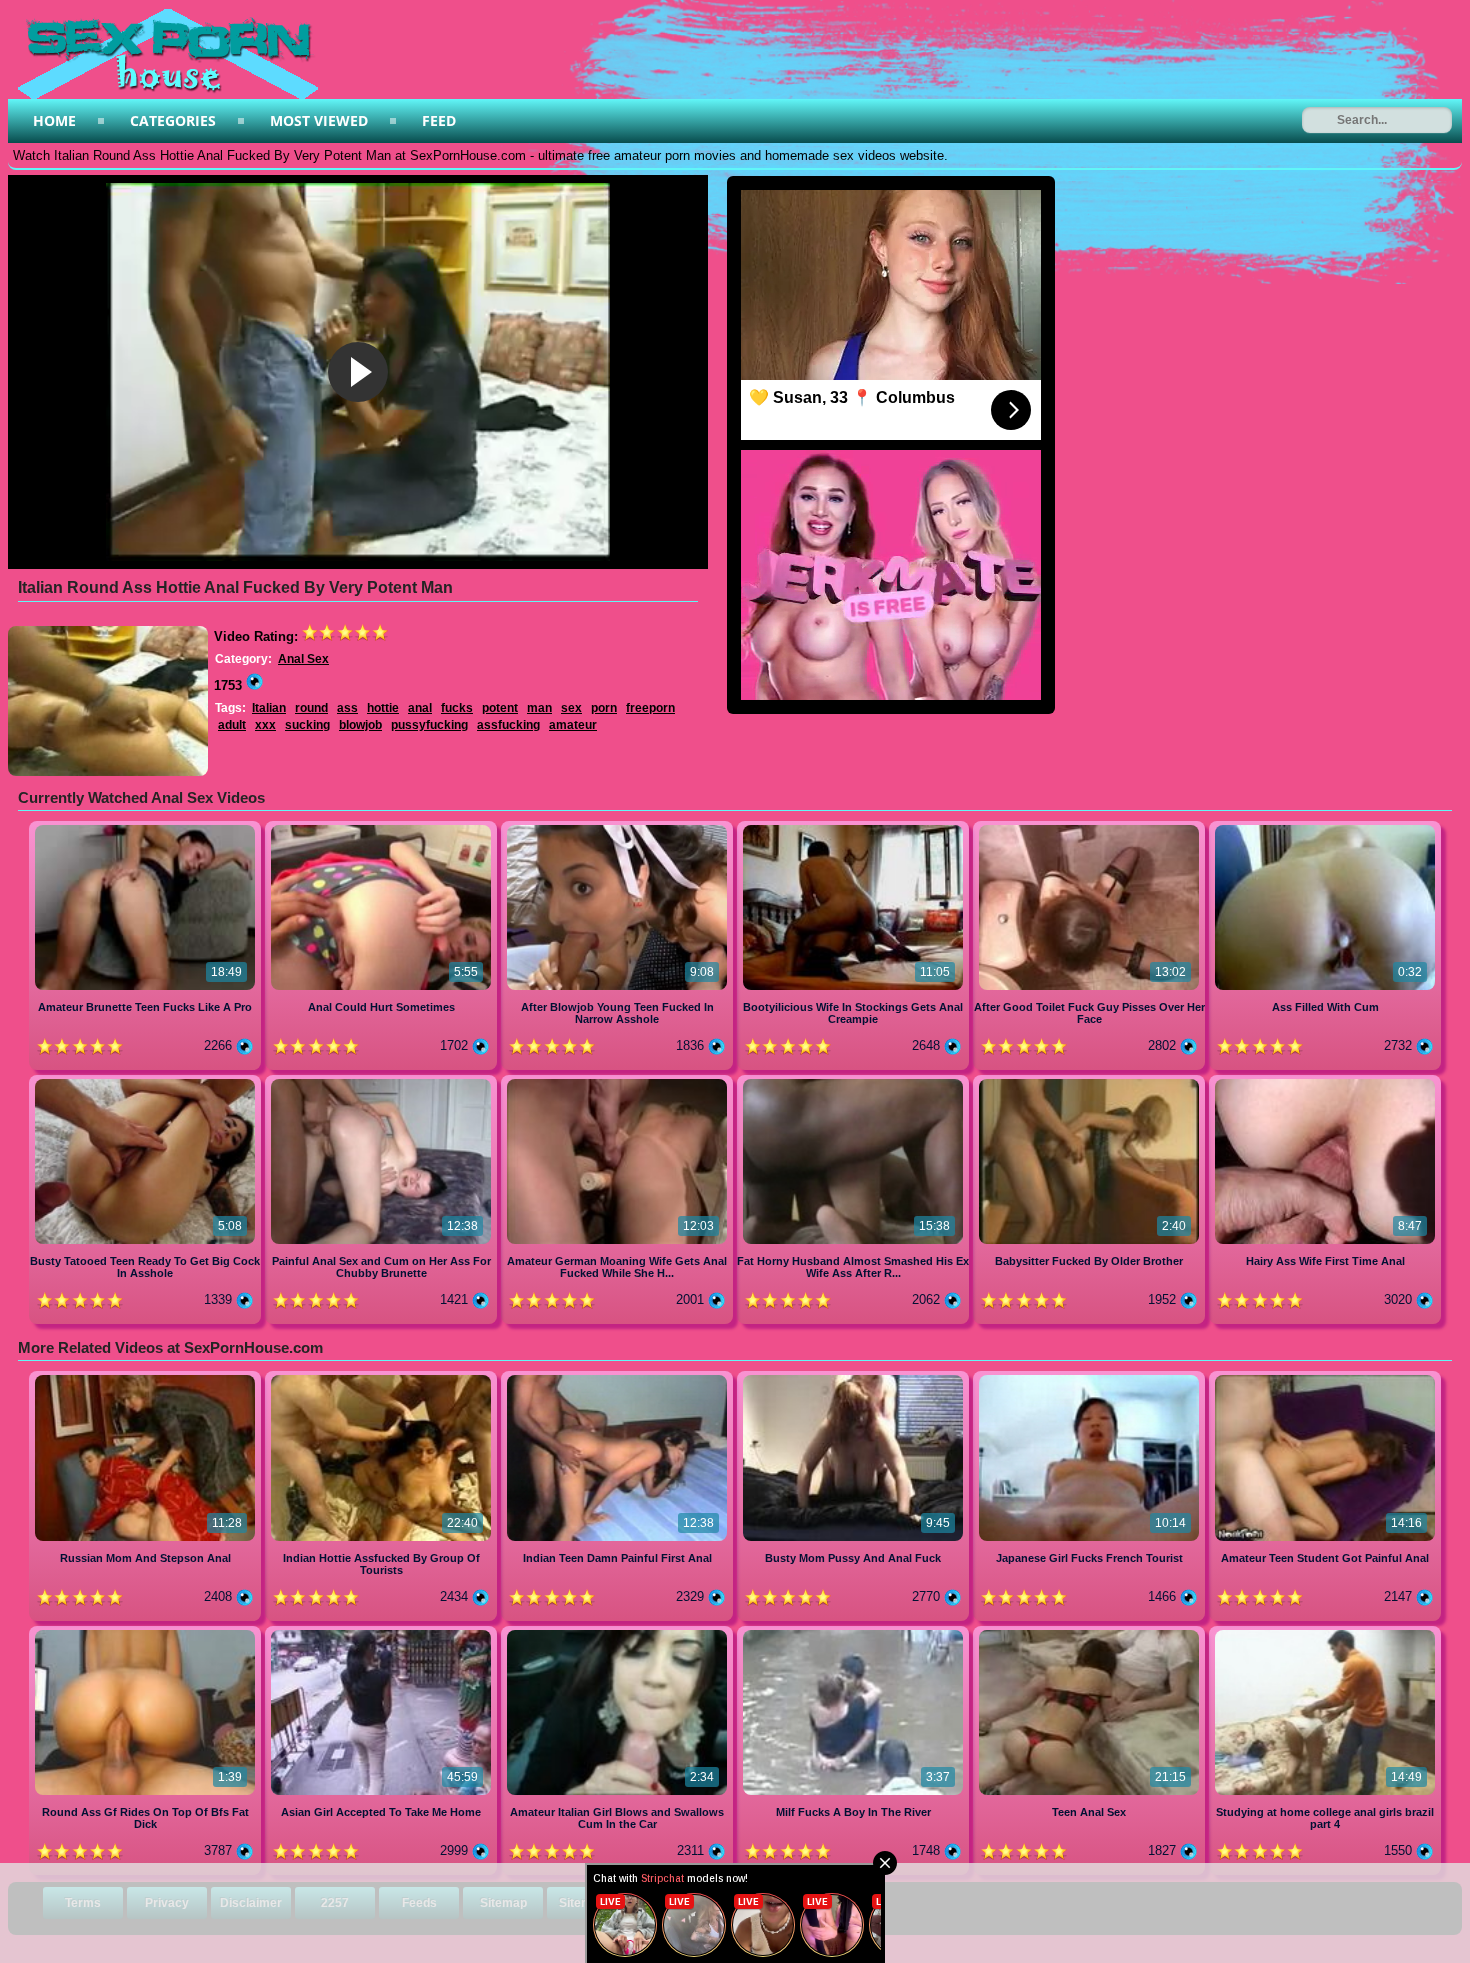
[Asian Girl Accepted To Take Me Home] (383, 1633)
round (311, 708)
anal (420, 708)
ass (347, 708)
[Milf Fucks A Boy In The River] (855, 1633)
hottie (383, 708)
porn (604, 708)
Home (54, 120)
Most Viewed (319, 120)
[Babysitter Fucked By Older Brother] (1091, 1082)
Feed (439, 120)
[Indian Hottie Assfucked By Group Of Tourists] (383, 1378)
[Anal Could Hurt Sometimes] (383, 828)
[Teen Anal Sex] (1091, 1633)
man (539, 708)
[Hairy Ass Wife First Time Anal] (1325, 1082)
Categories (173, 120)
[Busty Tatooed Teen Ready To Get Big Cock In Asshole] (147, 1082)
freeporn (650, 708)
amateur (573, 725)
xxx (265, 725)
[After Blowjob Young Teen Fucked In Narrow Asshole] (619, 828)
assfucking (508, 725)
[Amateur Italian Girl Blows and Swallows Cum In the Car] (619, 1633)
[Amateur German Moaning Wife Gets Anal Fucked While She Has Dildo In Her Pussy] (619, 1082)
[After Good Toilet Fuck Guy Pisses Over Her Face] (1091, 828)
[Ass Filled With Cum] (1325, 828)
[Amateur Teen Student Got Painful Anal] (1325, 1378)
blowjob (360, 725)
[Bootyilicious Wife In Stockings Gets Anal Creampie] (855, 828)
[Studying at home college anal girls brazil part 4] (1325, 1633)
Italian (269, 708)
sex (571, 708)
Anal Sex (303, 659)
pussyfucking (429, 725)
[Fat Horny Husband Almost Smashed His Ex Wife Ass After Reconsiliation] (855, 1082)
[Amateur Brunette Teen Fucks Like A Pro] (147, 828)
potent (500, 708)
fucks (457, 708)
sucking (307, 725)
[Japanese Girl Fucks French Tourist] (1091, 1378)
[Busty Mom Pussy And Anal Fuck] (855, 1378)
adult (232, 725)
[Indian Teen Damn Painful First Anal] (619, 1378)
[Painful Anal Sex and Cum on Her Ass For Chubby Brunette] (383, 1082)
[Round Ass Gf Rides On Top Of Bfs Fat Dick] (147, 1633)
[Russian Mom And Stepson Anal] (147, 1378)
